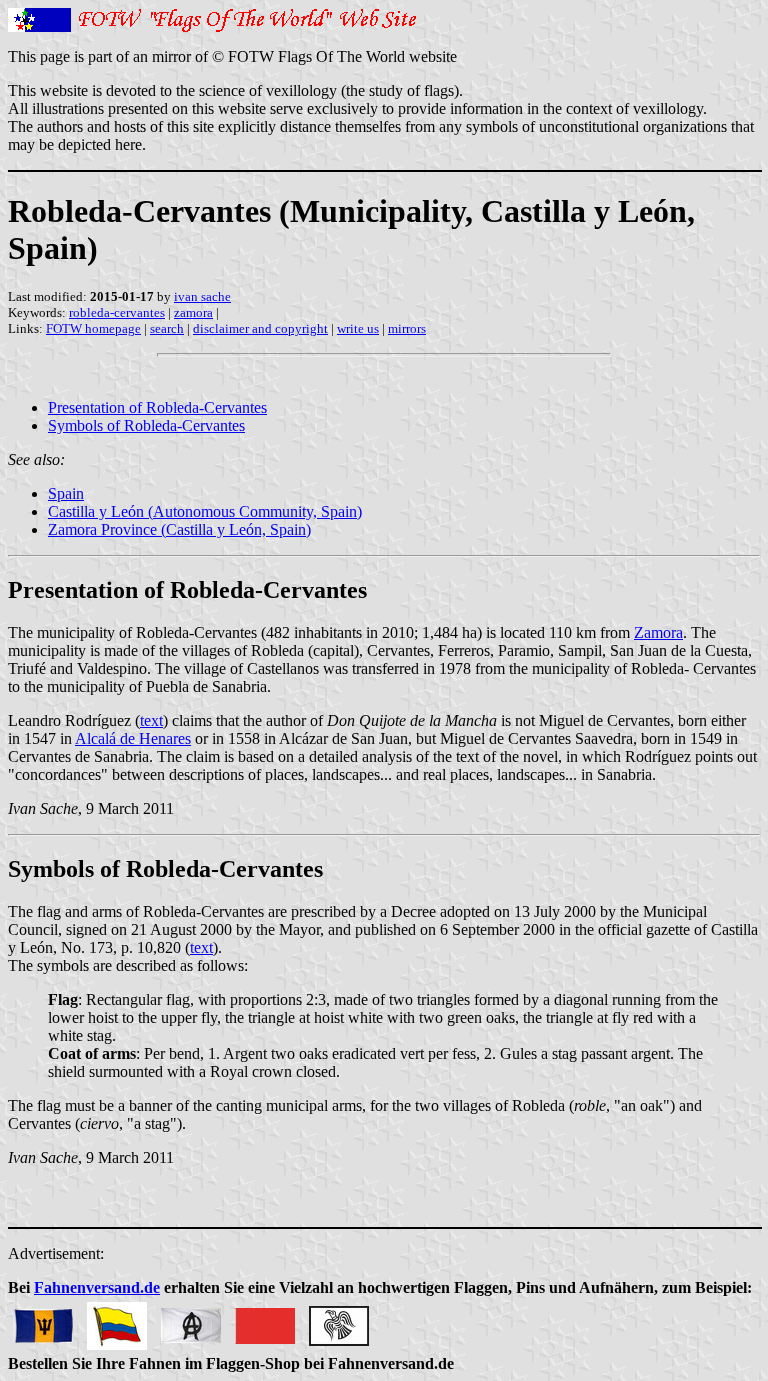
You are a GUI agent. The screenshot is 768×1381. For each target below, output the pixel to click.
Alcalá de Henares (133, 738)
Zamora (658, 632)
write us (358, 328)
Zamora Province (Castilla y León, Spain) (179, 529)
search (167, 328)
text (151, 720)
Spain (66, 493)
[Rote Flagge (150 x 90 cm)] (265, 1320)
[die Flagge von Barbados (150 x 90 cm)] (43, 1320)
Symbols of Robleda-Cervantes (146, 425)
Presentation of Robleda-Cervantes (157, 407)
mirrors (407, 328)
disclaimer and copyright (260, 328)
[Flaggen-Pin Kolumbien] (117, 1320)
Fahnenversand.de (97, 1287)
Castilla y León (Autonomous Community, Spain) (205, 511)
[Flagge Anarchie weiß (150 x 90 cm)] (191, 1320)
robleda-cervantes (117, 312)
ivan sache (202, 296)
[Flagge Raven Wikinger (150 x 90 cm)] (339, 1320)
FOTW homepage (93, 328)
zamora (193, 312)
